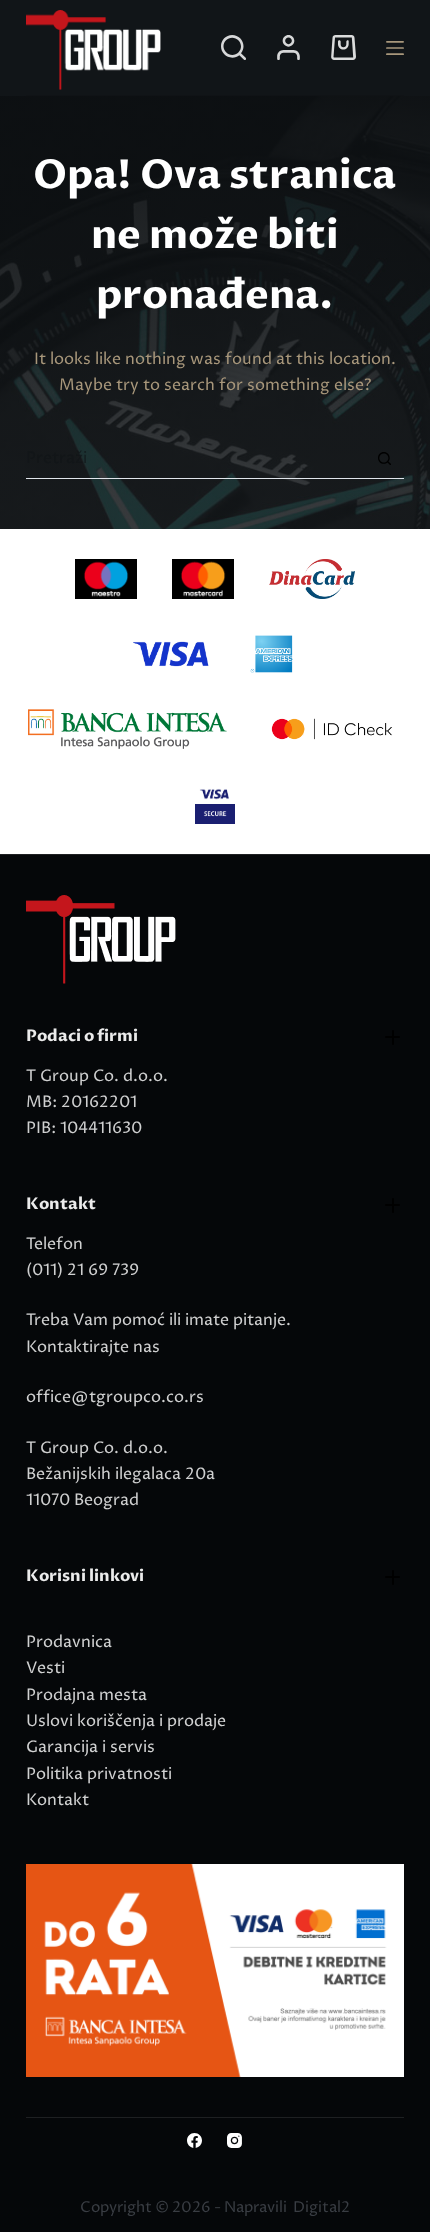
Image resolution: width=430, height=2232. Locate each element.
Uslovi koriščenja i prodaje (126, 1721)
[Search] (233, 47)
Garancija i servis (90, 1747)
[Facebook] (194, 2140)
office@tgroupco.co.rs (115, 1397)
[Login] (288, 47)
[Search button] (384, 458)
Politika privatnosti (99, 1774)
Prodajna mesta (86, 1695)
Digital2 (321, 2207)
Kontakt (57, 1800)
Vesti (45, 1668)
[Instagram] (234, 2140)
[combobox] (195, 458)
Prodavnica (69, 1642)
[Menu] (395, 48)
